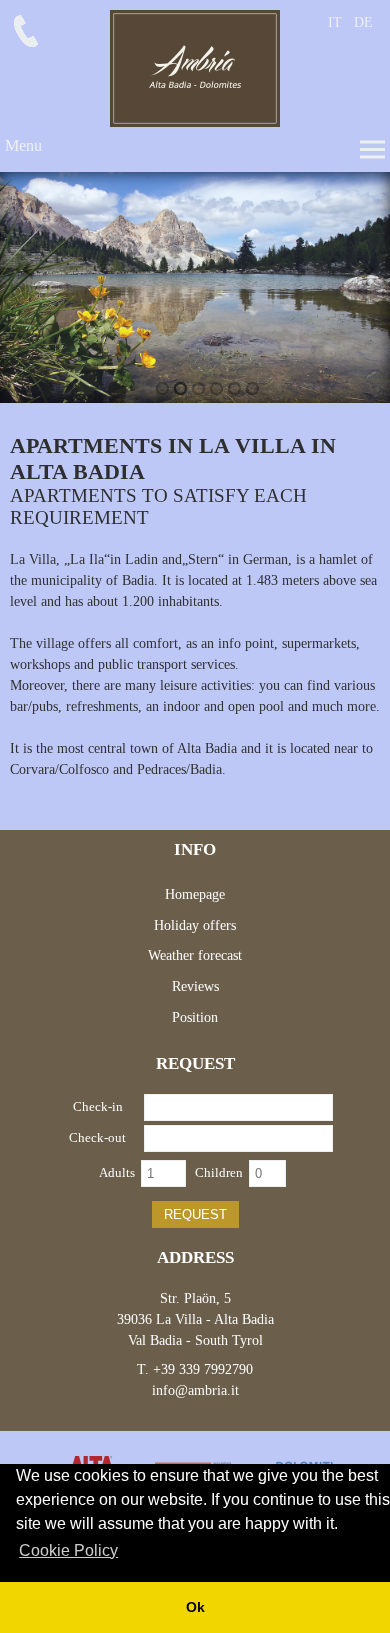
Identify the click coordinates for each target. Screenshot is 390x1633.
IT (335, 22)
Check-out (97, 1137)
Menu (23, 145)
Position (195, 1017)
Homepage (195, 894)
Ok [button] (195, 1607)
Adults (117, 1172)
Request (195, 1214)
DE (363, 22)
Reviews (195, 986)
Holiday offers (195, 925)
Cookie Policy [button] (68, 1550)
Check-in (98, 1106)
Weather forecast (195, 955)
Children (219, 1172)
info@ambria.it (195, 1390)
